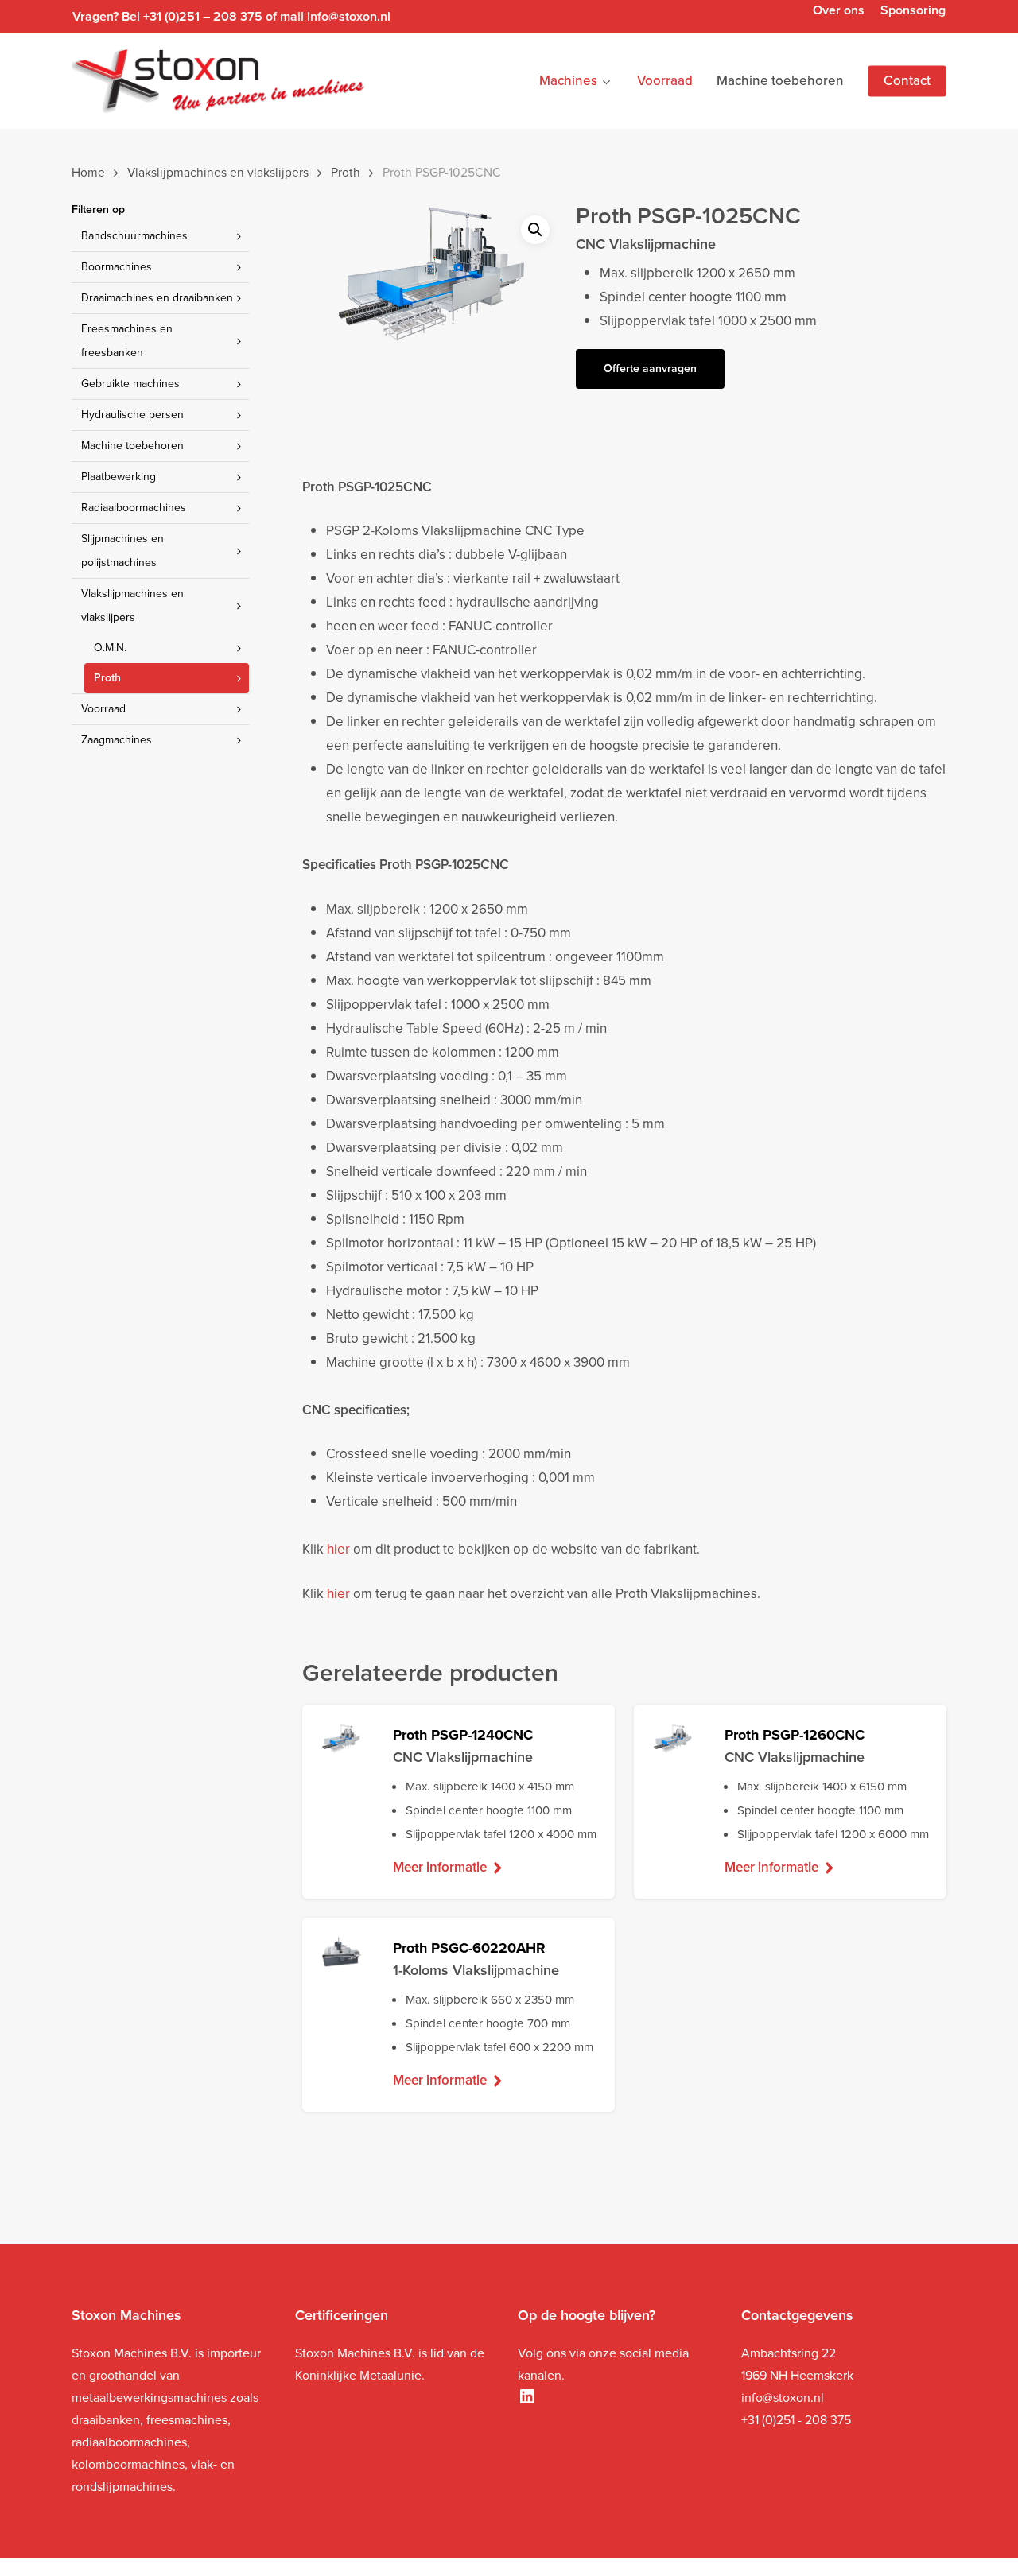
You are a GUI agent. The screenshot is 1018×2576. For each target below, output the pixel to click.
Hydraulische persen (132, 415)
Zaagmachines (117, 740)
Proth (346, 172)
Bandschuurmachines (134, 236)
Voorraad (103, 709)
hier (338, 1549)
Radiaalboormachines (134, 508)
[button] (535, 230)
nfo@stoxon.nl (784, 2398)
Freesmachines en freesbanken (127, 341)
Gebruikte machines (130, 384)
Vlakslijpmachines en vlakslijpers (218, 172)
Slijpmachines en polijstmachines (122, 551)
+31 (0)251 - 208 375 (796, 2420)
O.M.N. (110, 648)
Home (88, 172)
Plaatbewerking (119, 477)
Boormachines (117, 267)
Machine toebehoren (132, 446)
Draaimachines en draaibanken (157, 298)
